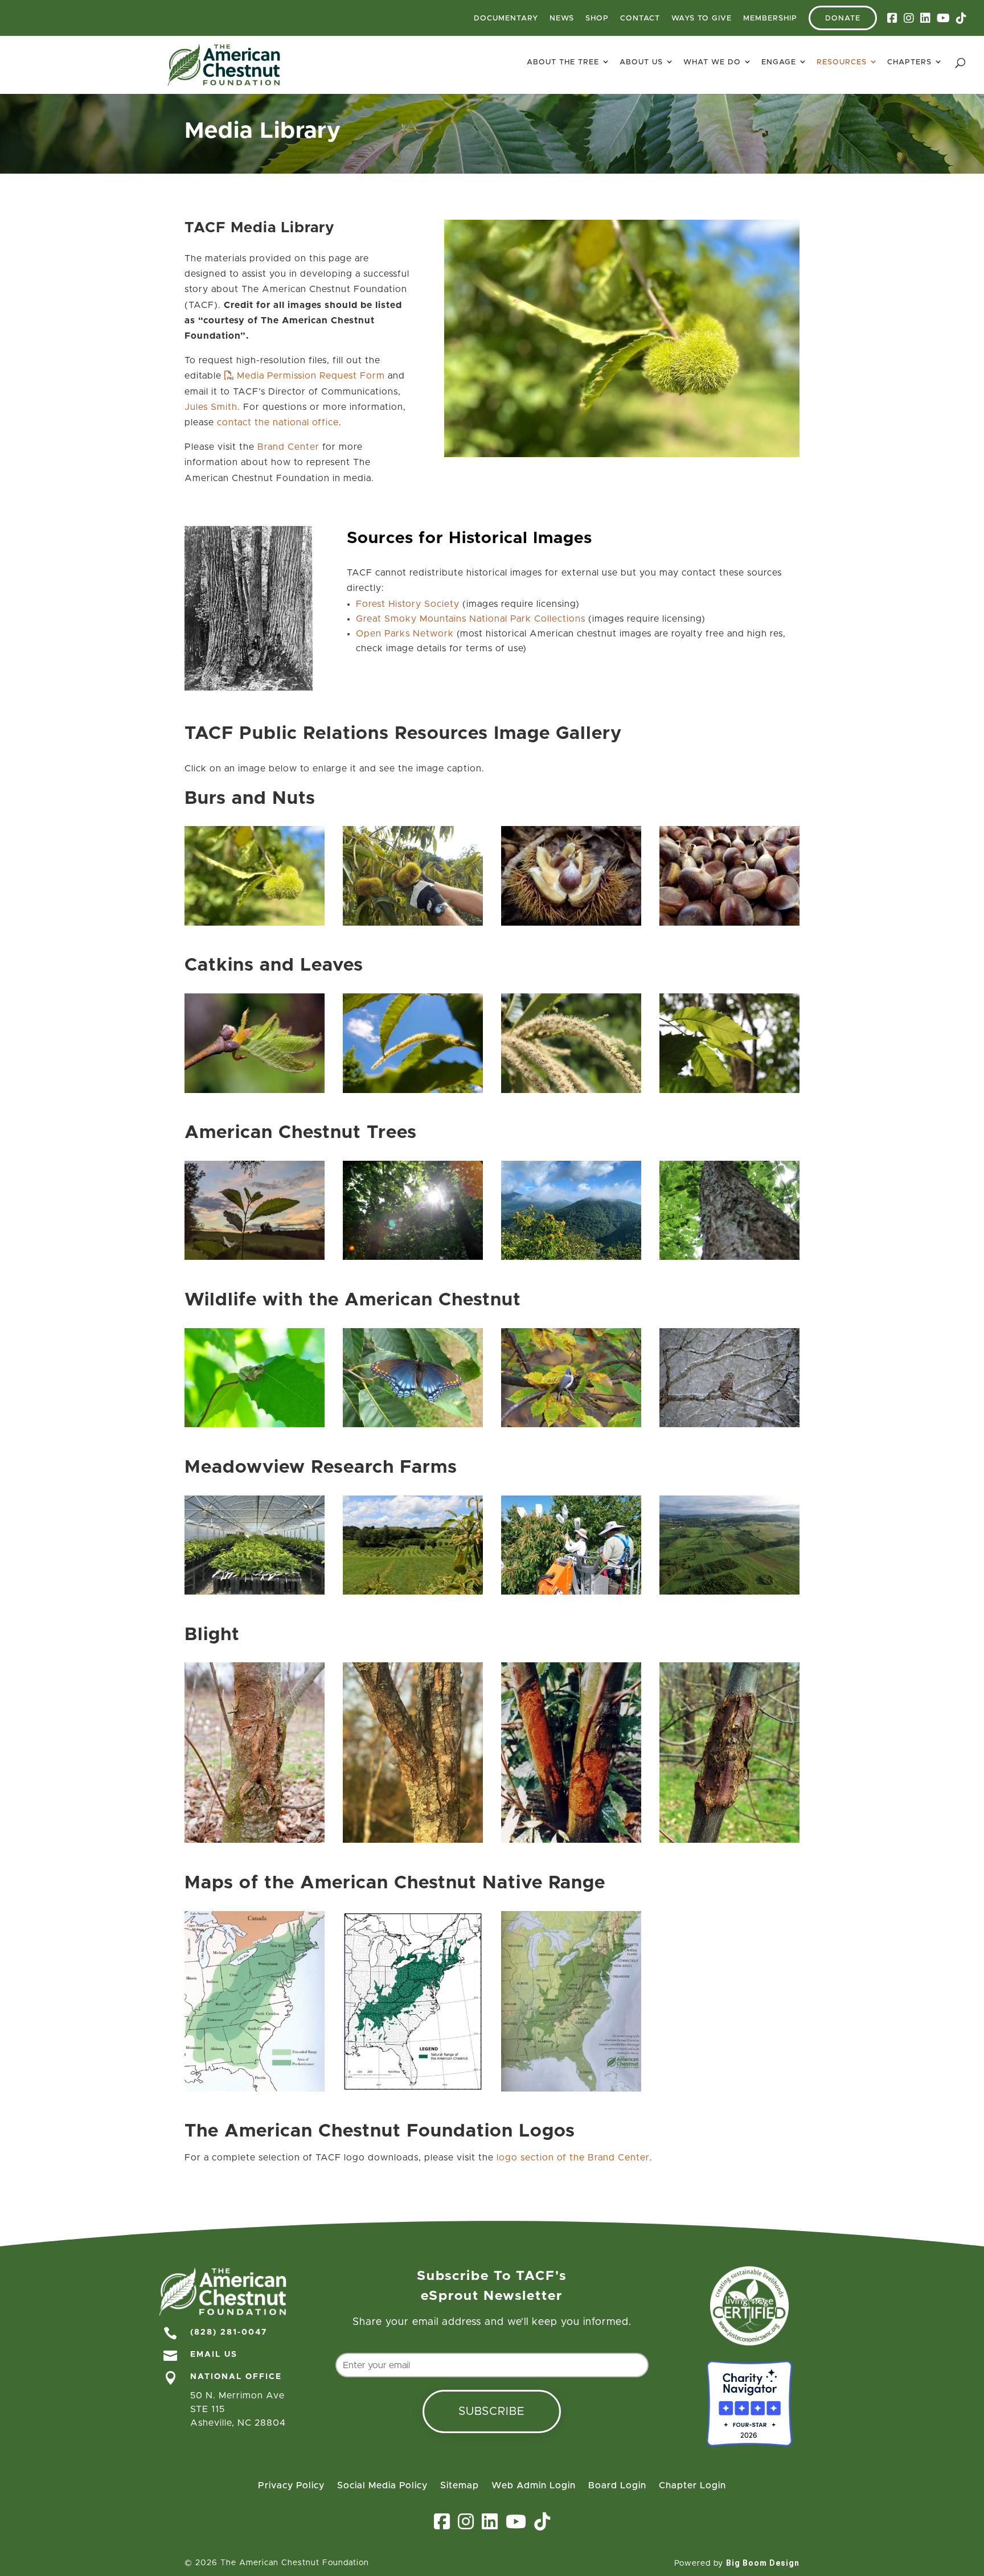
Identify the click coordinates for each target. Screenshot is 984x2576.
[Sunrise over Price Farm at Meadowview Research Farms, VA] (729, 1592)
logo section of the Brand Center (573, 2158)
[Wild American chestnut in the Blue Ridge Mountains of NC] (571, 1257)
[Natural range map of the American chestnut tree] (571, 2089)
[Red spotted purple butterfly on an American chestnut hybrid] (413, 1424)
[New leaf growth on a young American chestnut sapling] (255, 1090)
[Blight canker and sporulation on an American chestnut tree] (255, 1840)
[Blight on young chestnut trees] (571, 1840)
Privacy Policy (291, 2486)
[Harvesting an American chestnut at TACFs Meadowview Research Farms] (413, 923)
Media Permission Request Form (311, 376)
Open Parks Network (405, 634)
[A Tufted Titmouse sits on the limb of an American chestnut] (571, 1424)
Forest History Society (408, 604)
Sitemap (460, 2486)
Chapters (909, 62)
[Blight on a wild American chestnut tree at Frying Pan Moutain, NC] (413, 1840)
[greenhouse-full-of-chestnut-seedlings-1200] (255, 1592)
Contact (640, 19)
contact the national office (278, 422)
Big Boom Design (763, 2563)
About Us (641, 62)
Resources (842, 62)
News (562, 19)
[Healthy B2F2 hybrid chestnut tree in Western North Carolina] (729, 1257)
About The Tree (563, 62)
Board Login (617, 2486)
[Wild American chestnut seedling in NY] (255, 1257)
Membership (770, 19)
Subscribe (492, 2411)
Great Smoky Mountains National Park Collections (471, 619)
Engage (779, 62)
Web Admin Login (534, 2486)
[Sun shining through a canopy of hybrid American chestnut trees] (413, 1257)
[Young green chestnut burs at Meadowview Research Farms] (255, 923)
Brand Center (288, 447)
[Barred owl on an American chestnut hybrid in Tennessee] (729, 1424)
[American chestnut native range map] (255, 2089)
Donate (843, 19)
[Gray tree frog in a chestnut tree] (255, 1424)
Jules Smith (211, 407)
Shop (597, 19)
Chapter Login (692, 2486)
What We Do (712, 62)
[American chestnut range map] (413, 2089)
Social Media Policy (382, 2486)
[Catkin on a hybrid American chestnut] (413, 1090)
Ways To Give (702, 19)
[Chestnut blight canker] (729, 1840)
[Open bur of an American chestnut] (571, 923)
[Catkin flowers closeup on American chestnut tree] (571, 1090)
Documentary (506, 19)
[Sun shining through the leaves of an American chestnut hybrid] (729, 1090)
